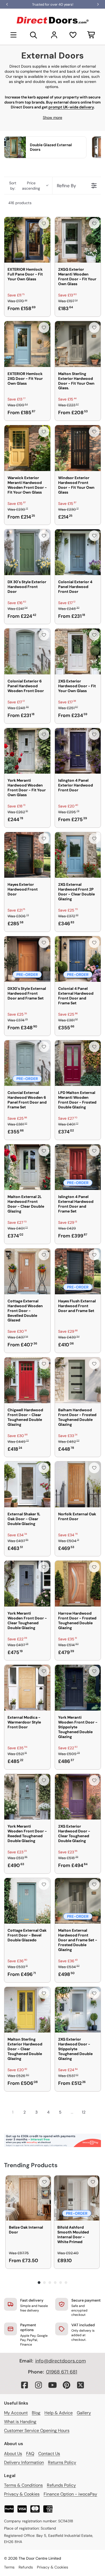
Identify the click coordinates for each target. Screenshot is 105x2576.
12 (84, 2112)
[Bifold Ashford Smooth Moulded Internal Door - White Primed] (77, 2198)
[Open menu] (13, 35)
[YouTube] (52, 2385)
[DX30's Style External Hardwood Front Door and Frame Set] (27, 959)
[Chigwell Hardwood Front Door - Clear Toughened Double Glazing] (27, 1380)
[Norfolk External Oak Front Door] (78, 1484)
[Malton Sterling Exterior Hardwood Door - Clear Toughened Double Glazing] (27, 2010)
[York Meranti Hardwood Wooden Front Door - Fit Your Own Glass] (27, 751)
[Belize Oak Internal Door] (28, 2198)
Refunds (26, 2567)
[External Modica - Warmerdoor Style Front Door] (27, 1688)
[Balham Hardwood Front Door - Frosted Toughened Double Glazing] (78, 1380)
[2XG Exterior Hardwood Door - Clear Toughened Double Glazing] (78, 1797)
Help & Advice (59, 2413)
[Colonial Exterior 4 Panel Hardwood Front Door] (78, 552)
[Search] (34, 35)
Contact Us (49, 2454)
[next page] (94, 2112)
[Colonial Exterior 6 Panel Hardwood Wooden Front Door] (27, 651)
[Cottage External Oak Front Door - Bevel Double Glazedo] (27, 1901)
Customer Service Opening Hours (37, 2430)
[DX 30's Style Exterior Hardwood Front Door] (27, 552)
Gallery (84, 2413)
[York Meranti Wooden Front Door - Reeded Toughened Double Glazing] (27, 1797)
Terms (9, 2567)
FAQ (30, 2454)
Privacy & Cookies (22, 2494)
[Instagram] (38, 2385)
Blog (36, 2413)
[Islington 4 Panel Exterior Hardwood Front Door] (78, 751)
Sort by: (25, 186)
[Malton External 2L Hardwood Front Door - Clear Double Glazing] (27, 1167)
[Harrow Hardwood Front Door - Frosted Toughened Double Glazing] (78, 1584)
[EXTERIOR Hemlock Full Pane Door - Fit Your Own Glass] (27, 240)
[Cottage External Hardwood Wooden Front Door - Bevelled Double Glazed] (27, 1271)
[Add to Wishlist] (44, 223)
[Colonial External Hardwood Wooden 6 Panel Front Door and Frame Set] (27, 1063)
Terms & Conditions (23, 2485)
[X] (80, 2385)
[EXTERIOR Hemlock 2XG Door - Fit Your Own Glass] (27, 344)
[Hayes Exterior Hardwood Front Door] (27, 855)
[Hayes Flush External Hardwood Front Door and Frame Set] (78, 1271)
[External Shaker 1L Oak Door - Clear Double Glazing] (27, 1484)
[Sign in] (54, 35)
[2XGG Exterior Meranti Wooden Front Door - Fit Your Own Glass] (78, 240)
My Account (16, 2413)
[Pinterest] (66, 2385)
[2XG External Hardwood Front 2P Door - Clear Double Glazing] (78, 855)
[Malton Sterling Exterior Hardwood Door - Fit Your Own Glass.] (78, 344)
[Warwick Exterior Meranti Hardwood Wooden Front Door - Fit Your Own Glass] (27, 448)
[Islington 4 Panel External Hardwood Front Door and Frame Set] (78, 1167)
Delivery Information (24, 2462)
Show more (52, 117)
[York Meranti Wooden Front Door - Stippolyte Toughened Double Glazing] (78, 1688)
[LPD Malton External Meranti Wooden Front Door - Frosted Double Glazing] (78, 1063)
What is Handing (20, 2422)
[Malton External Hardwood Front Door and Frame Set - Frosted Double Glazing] (78, 1901)
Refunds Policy (61, 2485)
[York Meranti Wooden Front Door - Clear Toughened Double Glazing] (27, 1584)
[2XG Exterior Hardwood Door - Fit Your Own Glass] (78, 651)
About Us (13, 2454)
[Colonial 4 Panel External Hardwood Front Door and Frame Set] (78, 959)
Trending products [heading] (31, 2165)
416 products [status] (20, 203)
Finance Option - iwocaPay (70, 2494)
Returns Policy (62, 2462)
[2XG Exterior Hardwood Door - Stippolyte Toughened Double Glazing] (78, 2010)
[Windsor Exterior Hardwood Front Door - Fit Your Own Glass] (78, 448)
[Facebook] (24, 2385)
